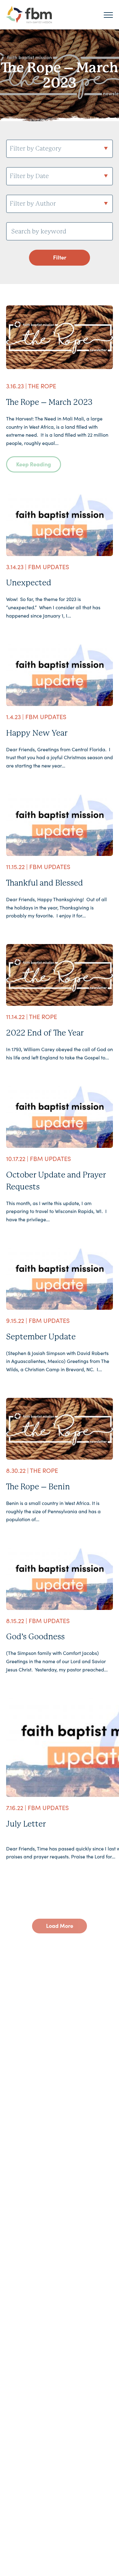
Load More (60, 1926)
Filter (60, 257)
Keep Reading (34, 464)
